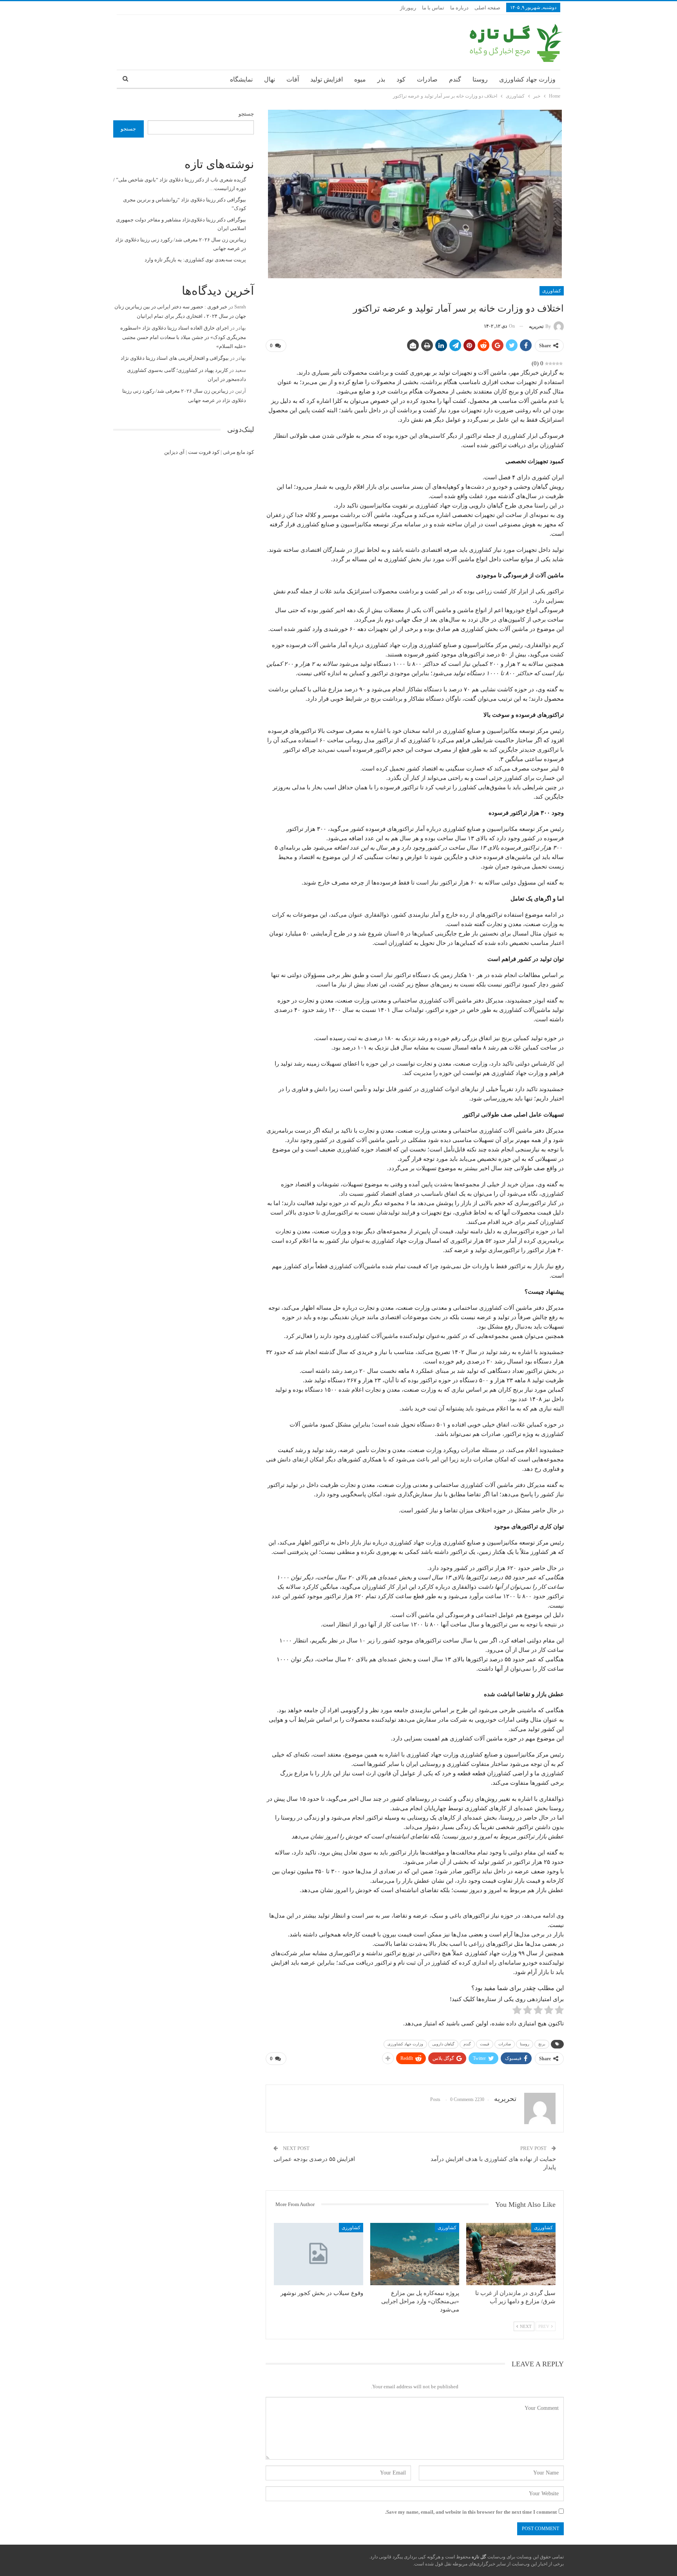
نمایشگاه (241, 79)
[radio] (559, 2011)
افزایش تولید (327, 79)
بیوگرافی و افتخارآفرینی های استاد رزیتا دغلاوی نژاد (175, 358)
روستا (480, 79)
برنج (542, 2044)
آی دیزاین (174, 452)
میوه (360, 79)
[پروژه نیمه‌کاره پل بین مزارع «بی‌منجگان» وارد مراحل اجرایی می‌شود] (415, 2254)
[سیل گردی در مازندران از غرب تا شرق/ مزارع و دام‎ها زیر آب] (511, 2254)
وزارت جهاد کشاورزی (527, 79)
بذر (381, 79)
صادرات (427, 79)
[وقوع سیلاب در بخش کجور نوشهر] (319, 2254)
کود (401, 79)
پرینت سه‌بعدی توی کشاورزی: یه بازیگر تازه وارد (195, 260)
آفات (293, 79)
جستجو (246, 114)
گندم (455, 79)
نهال (270, 79)
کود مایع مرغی (238, 452)
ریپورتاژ (408, 8)
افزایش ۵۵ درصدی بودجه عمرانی (314, 2159)
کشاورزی (552, 291)
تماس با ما (433, 8)
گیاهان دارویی (443, 2044)
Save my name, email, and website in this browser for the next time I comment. (471, 2512)
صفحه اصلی (487, 8)
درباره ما (459, 8)
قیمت (485, 2044)
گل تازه (478, 2557)
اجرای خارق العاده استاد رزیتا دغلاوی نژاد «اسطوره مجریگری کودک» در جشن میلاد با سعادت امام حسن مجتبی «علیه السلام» (183, 337)
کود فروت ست (204, 452)
